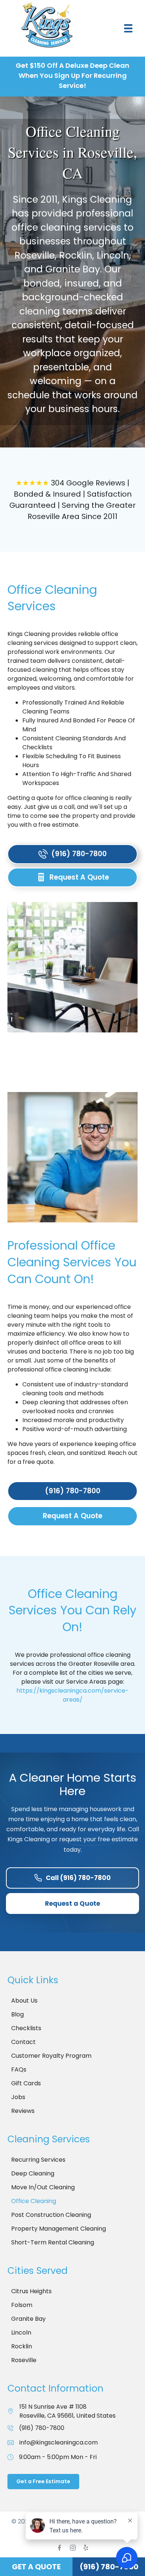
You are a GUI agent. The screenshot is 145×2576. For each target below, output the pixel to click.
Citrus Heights (31, 2291)
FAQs (19, 2069)
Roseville (24, 2360)
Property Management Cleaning (59, 2229)
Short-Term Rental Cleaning (53, 2242)
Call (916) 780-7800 (78, 1878)
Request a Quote (72, 1903)
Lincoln (21, 2333)
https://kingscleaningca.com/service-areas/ (72, 1695)
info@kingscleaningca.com (59, 2442)
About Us (24, 2001)
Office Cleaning (34, 2201)
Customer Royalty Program (51, 2056)
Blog (17, 2014)
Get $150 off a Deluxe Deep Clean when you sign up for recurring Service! (72, 75)
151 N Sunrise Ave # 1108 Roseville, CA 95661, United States (67, 2411)
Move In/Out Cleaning (43, 2187)
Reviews (23, 2111)
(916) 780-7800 (42, 2428)
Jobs (18, 2097)
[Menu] (128, 28)
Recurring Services (38, 2160)
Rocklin (22, 2346)
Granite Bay (28, 2319)
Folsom (22, 2305)
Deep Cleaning (33, 2173)
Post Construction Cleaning (51, 2215)
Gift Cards (26, 2083)
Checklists (26, 2028)
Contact (23, 2042)
